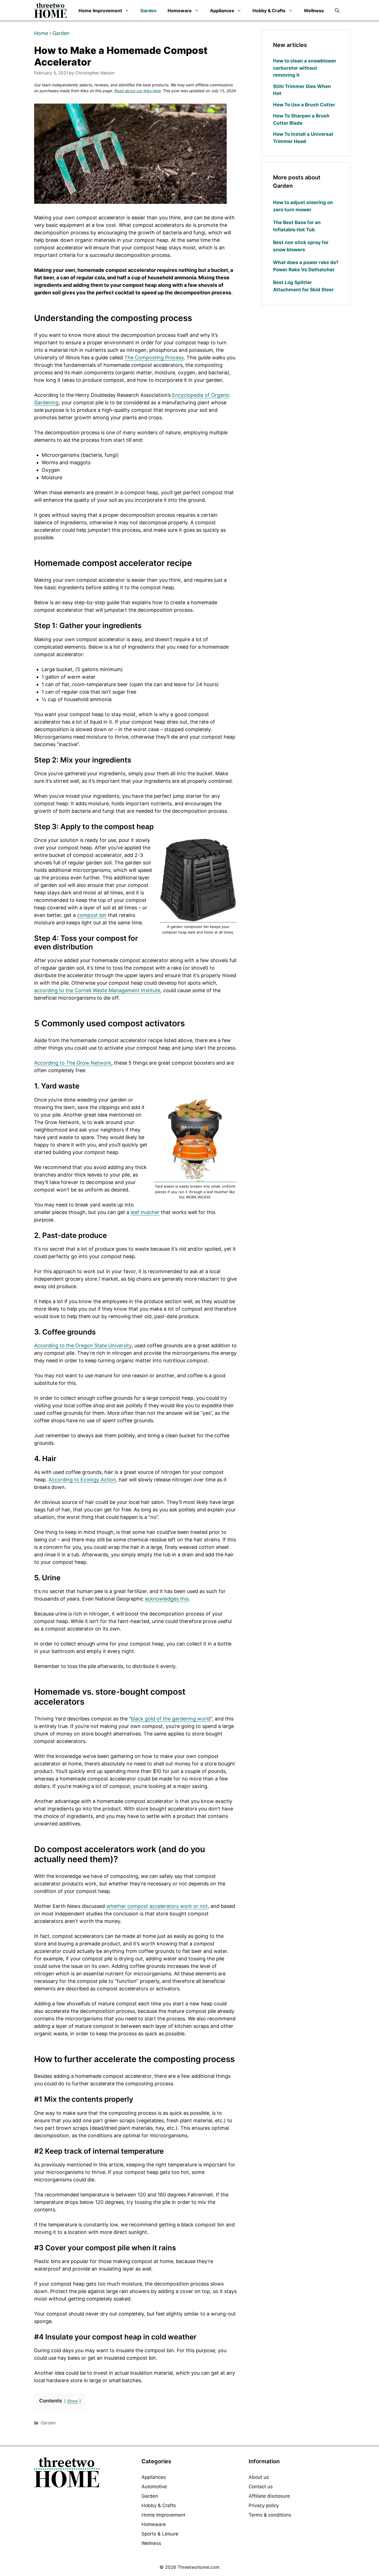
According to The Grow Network (73, 1063)
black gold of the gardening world (171, 1719)
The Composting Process (154, 358)
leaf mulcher (145, 1212)
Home (41, 33)
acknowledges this (167, 1599)
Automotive (154, 2487)
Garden (148, 11)
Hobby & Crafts (269, 11)
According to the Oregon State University (83, 1345)
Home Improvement (100, 11)
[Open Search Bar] (337, 11)
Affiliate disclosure (269, 2496)
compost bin (92, 915)
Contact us (261, 2487)
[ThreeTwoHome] (51, 10)
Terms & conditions (270, 2515)
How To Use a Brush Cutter (304, 105)
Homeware (180, 11)
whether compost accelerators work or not (157, 1906)
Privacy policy (264, 2505)
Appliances (222, 11)
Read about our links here (137, 91)
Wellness (314, 11)
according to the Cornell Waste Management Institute (97, 990)
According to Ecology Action (82, 1480)
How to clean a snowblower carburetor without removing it (305, 68)
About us (259, 2477)
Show (73, 2401)
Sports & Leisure (160, 2534)
